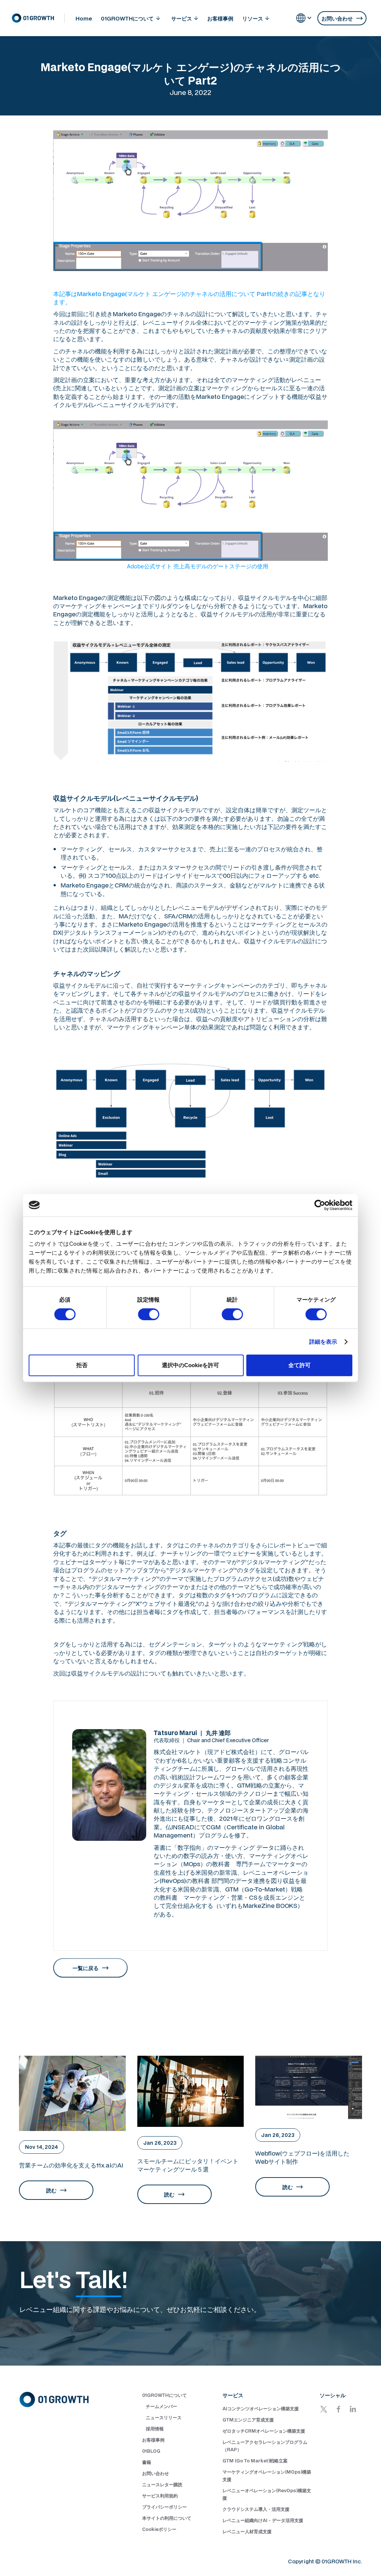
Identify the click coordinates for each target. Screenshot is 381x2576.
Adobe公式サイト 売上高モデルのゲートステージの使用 (198, 566)
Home (84, 18)
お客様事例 (220, 18)
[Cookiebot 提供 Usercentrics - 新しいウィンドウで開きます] (320, 1205)
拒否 (82, 1365)
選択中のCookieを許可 (190, 1365)
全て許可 (300, 1365)
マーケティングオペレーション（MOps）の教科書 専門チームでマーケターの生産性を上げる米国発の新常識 (231, 1864)
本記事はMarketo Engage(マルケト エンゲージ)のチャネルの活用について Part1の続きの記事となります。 (189, 298)
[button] (131, 18)
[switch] (149, 1314)
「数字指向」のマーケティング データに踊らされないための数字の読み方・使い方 (229, 1851)
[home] (38, 18)
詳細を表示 (323, 1342)
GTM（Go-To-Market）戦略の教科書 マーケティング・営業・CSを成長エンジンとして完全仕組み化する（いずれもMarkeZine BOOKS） (229, 1897)
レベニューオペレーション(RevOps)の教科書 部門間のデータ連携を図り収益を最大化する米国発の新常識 (231, 1881)
